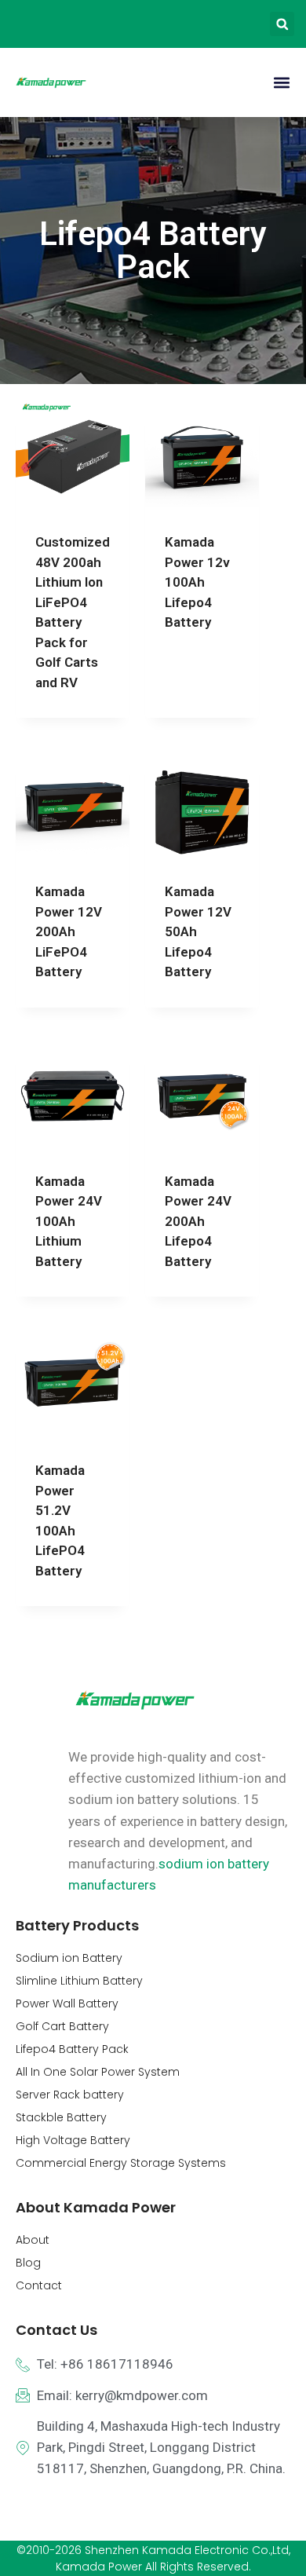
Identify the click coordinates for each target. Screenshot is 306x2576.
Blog (28, 2263)
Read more (197, 651)
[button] (282, 24)
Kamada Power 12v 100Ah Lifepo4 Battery (197, 582)
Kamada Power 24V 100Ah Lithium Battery (69, 1221)
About (33, 2240)
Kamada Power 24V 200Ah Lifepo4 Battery (198, 1221)
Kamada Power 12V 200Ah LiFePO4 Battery (69, 931)
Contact (39, 2285)
